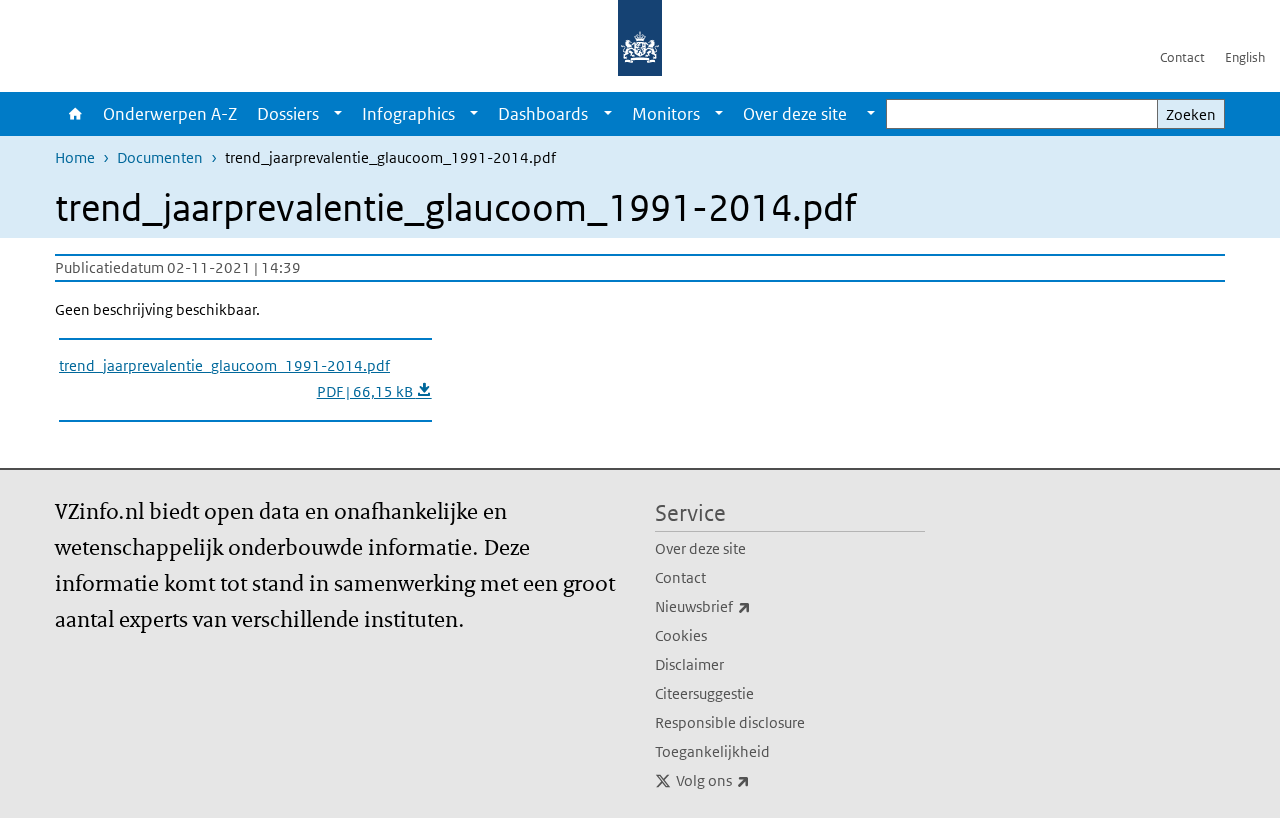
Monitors (666, 114)
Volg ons (757, 780)
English (1245, 57)
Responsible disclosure (730, 722)
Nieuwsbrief (747, 606)
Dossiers (288, 114)
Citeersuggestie (704, 693)
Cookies (681, 635)
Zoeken (1191, 114)
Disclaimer (689, 664)
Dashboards (543, 114)
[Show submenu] (338, 114)
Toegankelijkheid (712, 751)
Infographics (408, 114)
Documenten (160, 157)
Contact (1182, 57)
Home (74, 114)
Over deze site (700, 548)
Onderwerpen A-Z (170, 114)
